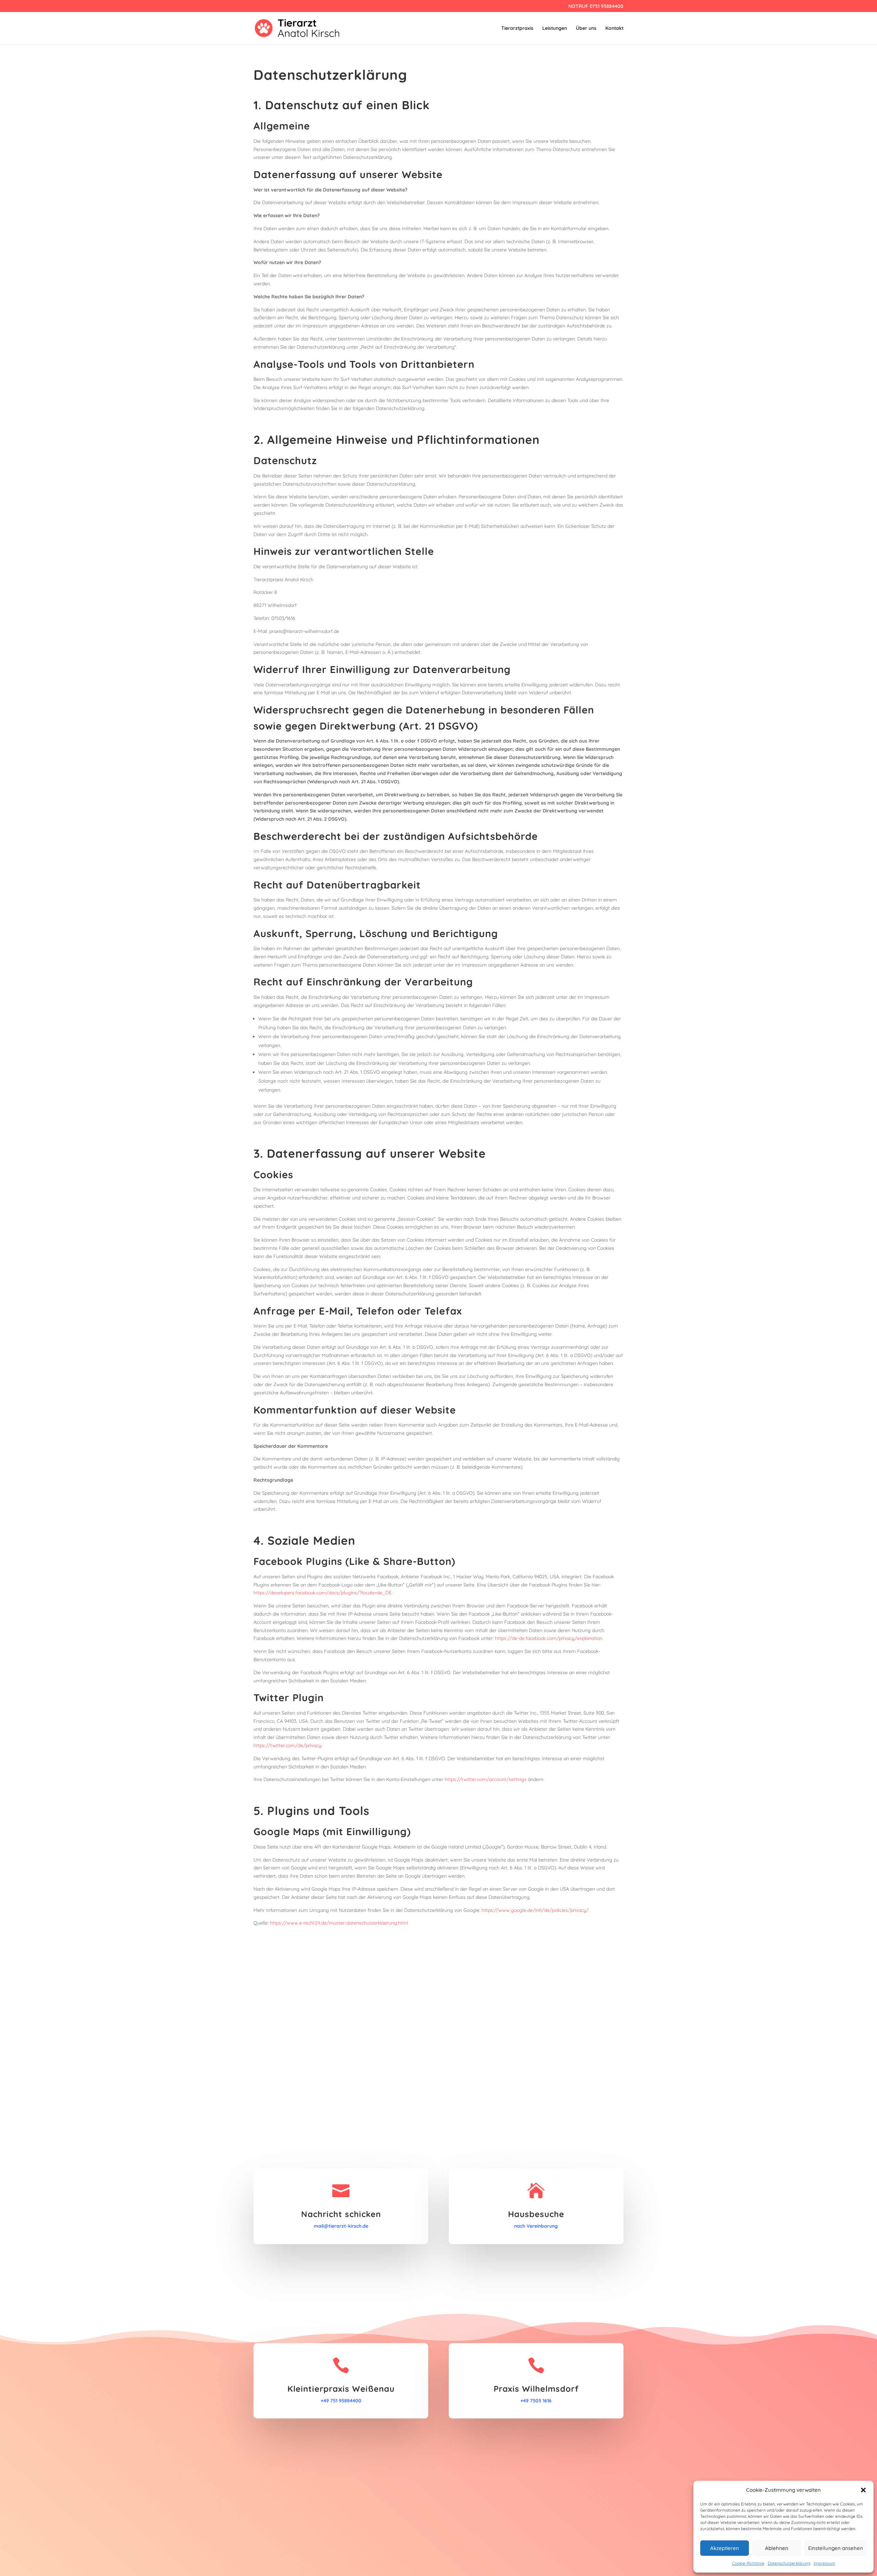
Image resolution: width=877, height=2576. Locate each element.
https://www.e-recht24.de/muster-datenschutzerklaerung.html (339, 1923)
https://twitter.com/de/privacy (287, 1745)
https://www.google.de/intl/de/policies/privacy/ (535, 1910)
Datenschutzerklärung (789, 2563)
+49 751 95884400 (341, 2401)
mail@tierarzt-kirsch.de (341, 2226)
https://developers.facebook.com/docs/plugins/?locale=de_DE (323, 1593)
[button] (863, 2490)
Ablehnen (777, 2548)
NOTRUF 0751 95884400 (596, 7)
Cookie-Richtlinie (748, 2563)
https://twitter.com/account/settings (486, 1779)
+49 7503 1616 (536, 2401)
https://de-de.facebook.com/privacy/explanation (549, 1638)
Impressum (824, 2563)
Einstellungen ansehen (836, 2548)
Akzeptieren (725, 2548)
